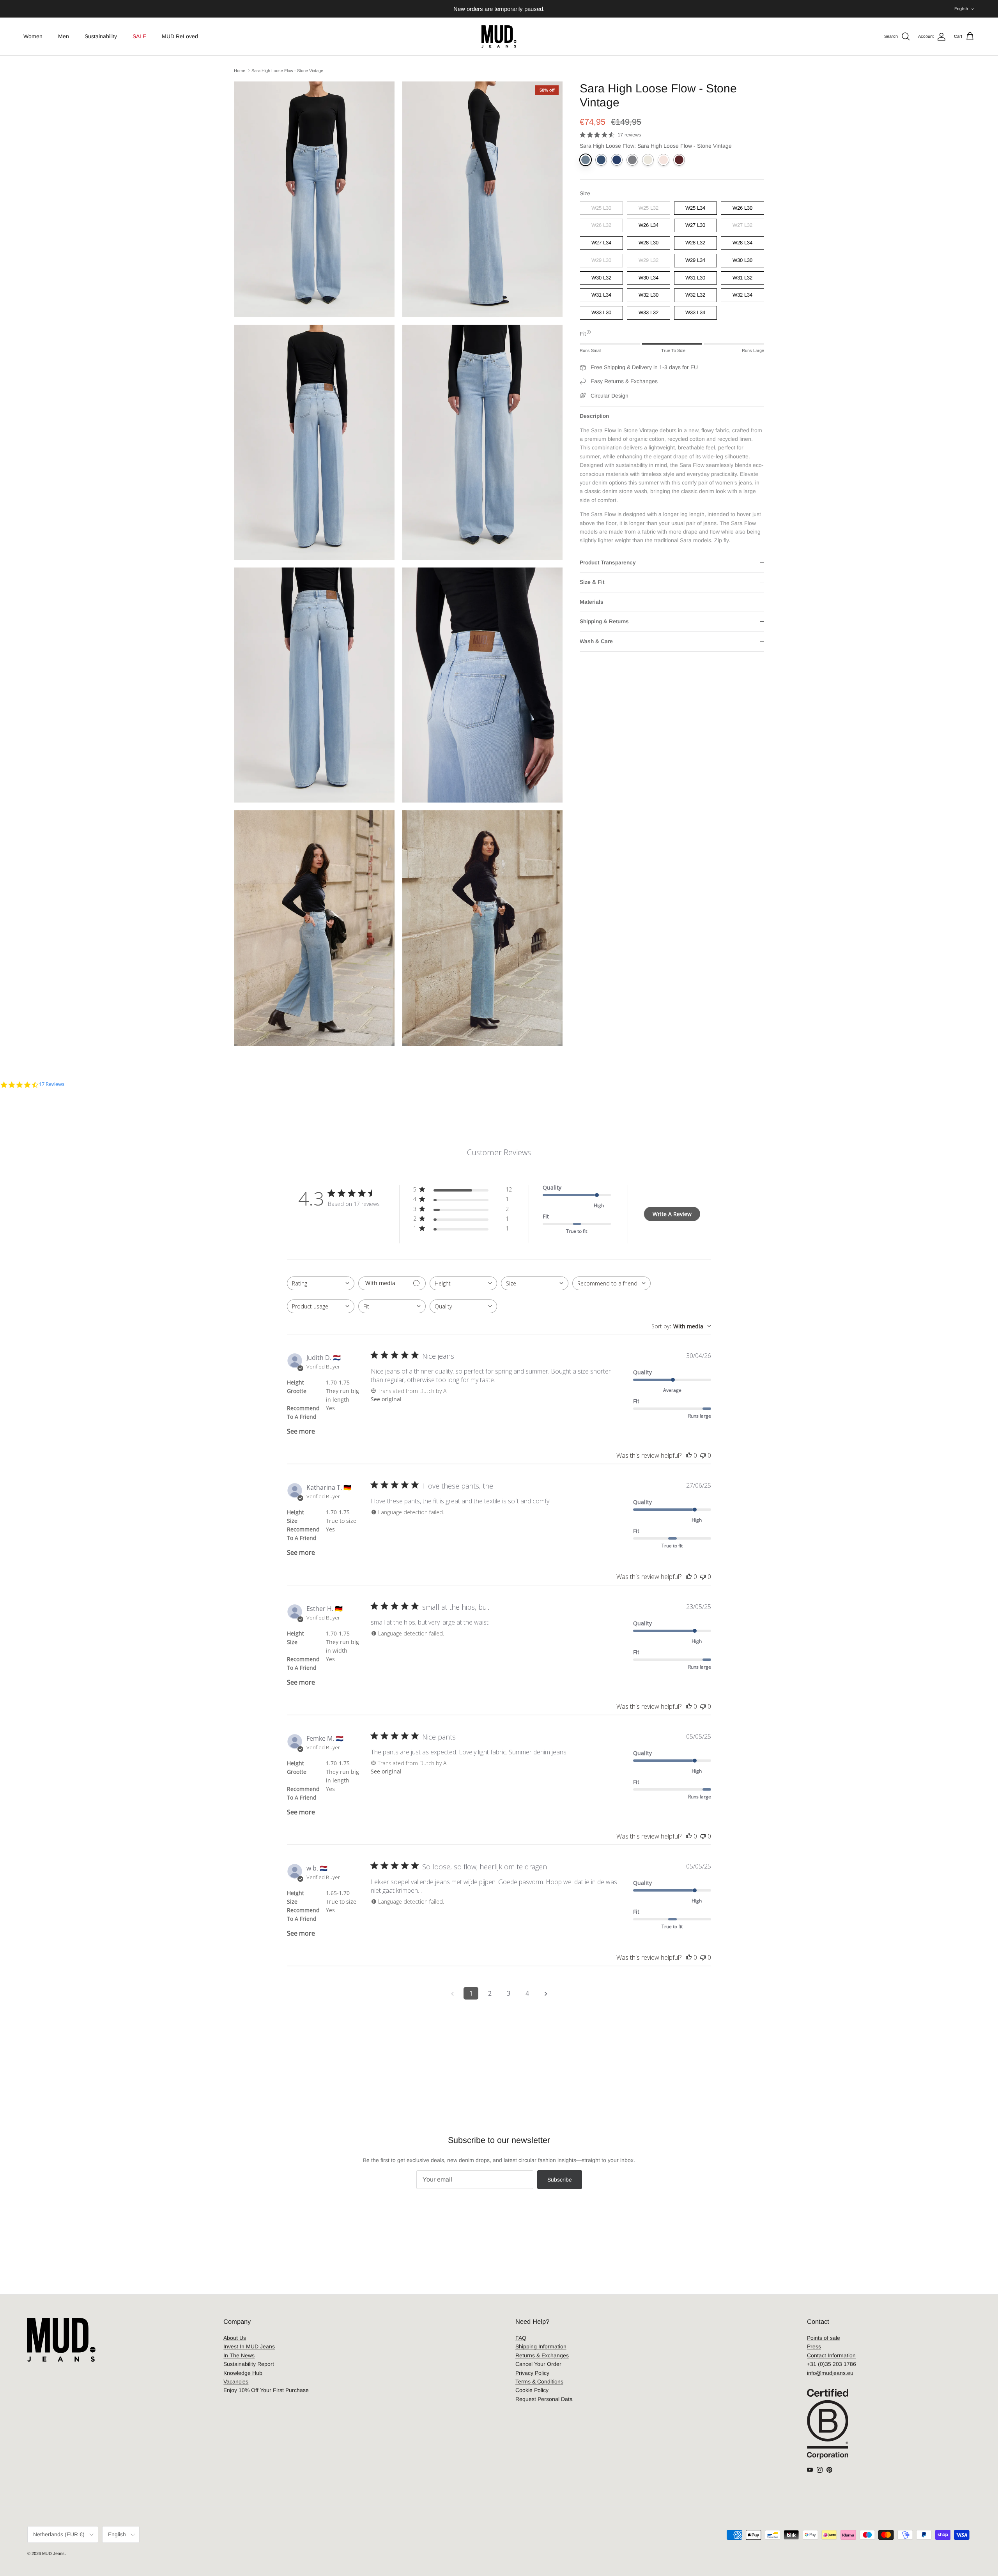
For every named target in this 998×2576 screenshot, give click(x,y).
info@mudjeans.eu (830, 2373)
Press (814, 2346)
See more (301, 1431)
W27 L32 (742, 225)
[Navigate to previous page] (452, 1993)
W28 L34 (742, 243)
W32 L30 (649, 295)
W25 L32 (649, 208)
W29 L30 (601, 260)
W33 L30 (601, 313)
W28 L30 (649, 243)
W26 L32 (601, 225)
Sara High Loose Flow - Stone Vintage (287, 71)
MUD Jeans (53, 2553)
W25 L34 (695, 208)
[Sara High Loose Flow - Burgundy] (679, 160)
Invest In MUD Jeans (249, 2346)
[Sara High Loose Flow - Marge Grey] (632, 160)
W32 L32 (695, 295)
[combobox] (321, 1283)
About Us (235, 2338)
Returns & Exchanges (542, 2355)
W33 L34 (695, 313)
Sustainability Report (249, 2364)
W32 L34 (742, 295)
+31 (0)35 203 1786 (832, 2364)
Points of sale (824, 2338)
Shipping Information (541, 2346)
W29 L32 (649, 260)
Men (64, 36)
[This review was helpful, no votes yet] (689, 1455)
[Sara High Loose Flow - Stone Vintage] (586, 160)
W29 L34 (695, 260)
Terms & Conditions (539, 2382)
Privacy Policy (532, 2373)
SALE (139, 36)
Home (240, 71)
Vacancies (236, 2382)
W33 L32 (649, 313)
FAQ (521, 2338)
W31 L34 (601, 295)
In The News (239, 2355)
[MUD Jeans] (499, 36)
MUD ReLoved (180, 36)
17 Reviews (52, 1084)
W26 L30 (742, 208)
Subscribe (560, 2180)
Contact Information (831, 2355)
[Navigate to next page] (546, 1993)
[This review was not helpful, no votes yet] (703, 1455)
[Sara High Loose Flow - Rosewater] (664, 160)
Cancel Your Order (538, 2364)
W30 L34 (649, 278)
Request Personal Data (544, 2399)
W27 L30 (695, 225)
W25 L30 (601, 208)
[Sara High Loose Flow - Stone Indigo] (617, 160)
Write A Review (672, 1214)
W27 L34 (601, 243)
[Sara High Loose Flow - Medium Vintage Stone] (601, 160)
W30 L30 (742, 260)
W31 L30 (695, 278)
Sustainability (101, 36)
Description (594, 416)
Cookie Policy (532, 2390)
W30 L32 (601, 278)
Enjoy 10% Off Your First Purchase (266, 2390)
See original (386, 1399)
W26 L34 (649, 225)
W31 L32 (742, 278)
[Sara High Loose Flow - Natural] (648, 160)
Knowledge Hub (243, 2373)
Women (33, 36)
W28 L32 (695, 243)
